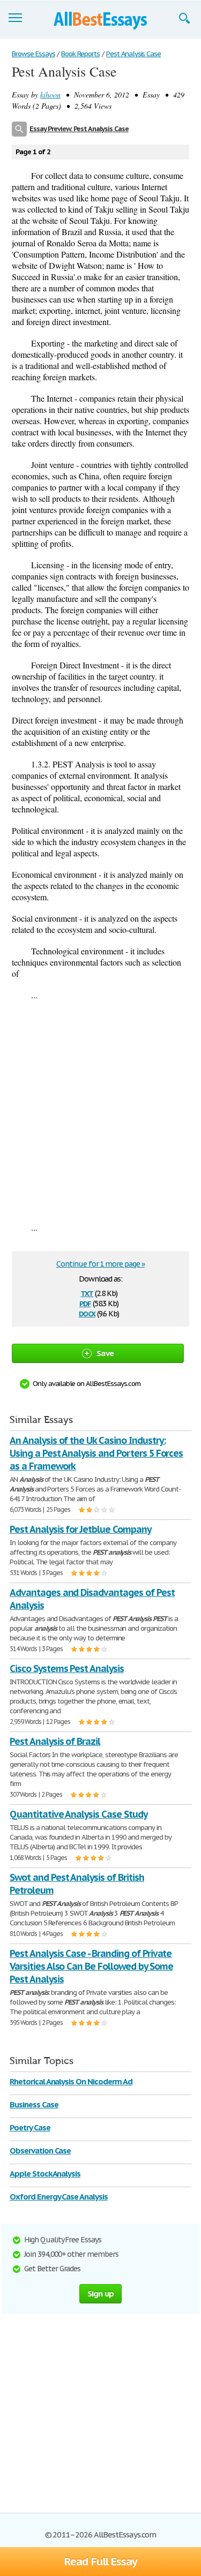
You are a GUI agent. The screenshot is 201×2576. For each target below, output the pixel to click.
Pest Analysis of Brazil (55, 1741)
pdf (85, 1303)
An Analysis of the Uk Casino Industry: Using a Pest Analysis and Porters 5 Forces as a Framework (96, 1453)
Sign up (101, 2293)
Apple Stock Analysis (45, 2174)
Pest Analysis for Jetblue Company (80, 1529)
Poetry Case (30, 2127)
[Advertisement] (100, 1111)
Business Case (34, 2104)
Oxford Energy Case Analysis (59, 2197)
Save (105, 1353)
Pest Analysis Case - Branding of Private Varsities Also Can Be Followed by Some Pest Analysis (91, 1966)
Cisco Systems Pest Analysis (67, 1669)
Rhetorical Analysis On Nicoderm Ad (71, 2081)
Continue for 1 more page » (100, 1264)
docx (87, 1313)
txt (87, 1293)
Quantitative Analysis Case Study (79, 1814)
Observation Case (40, 2151)
